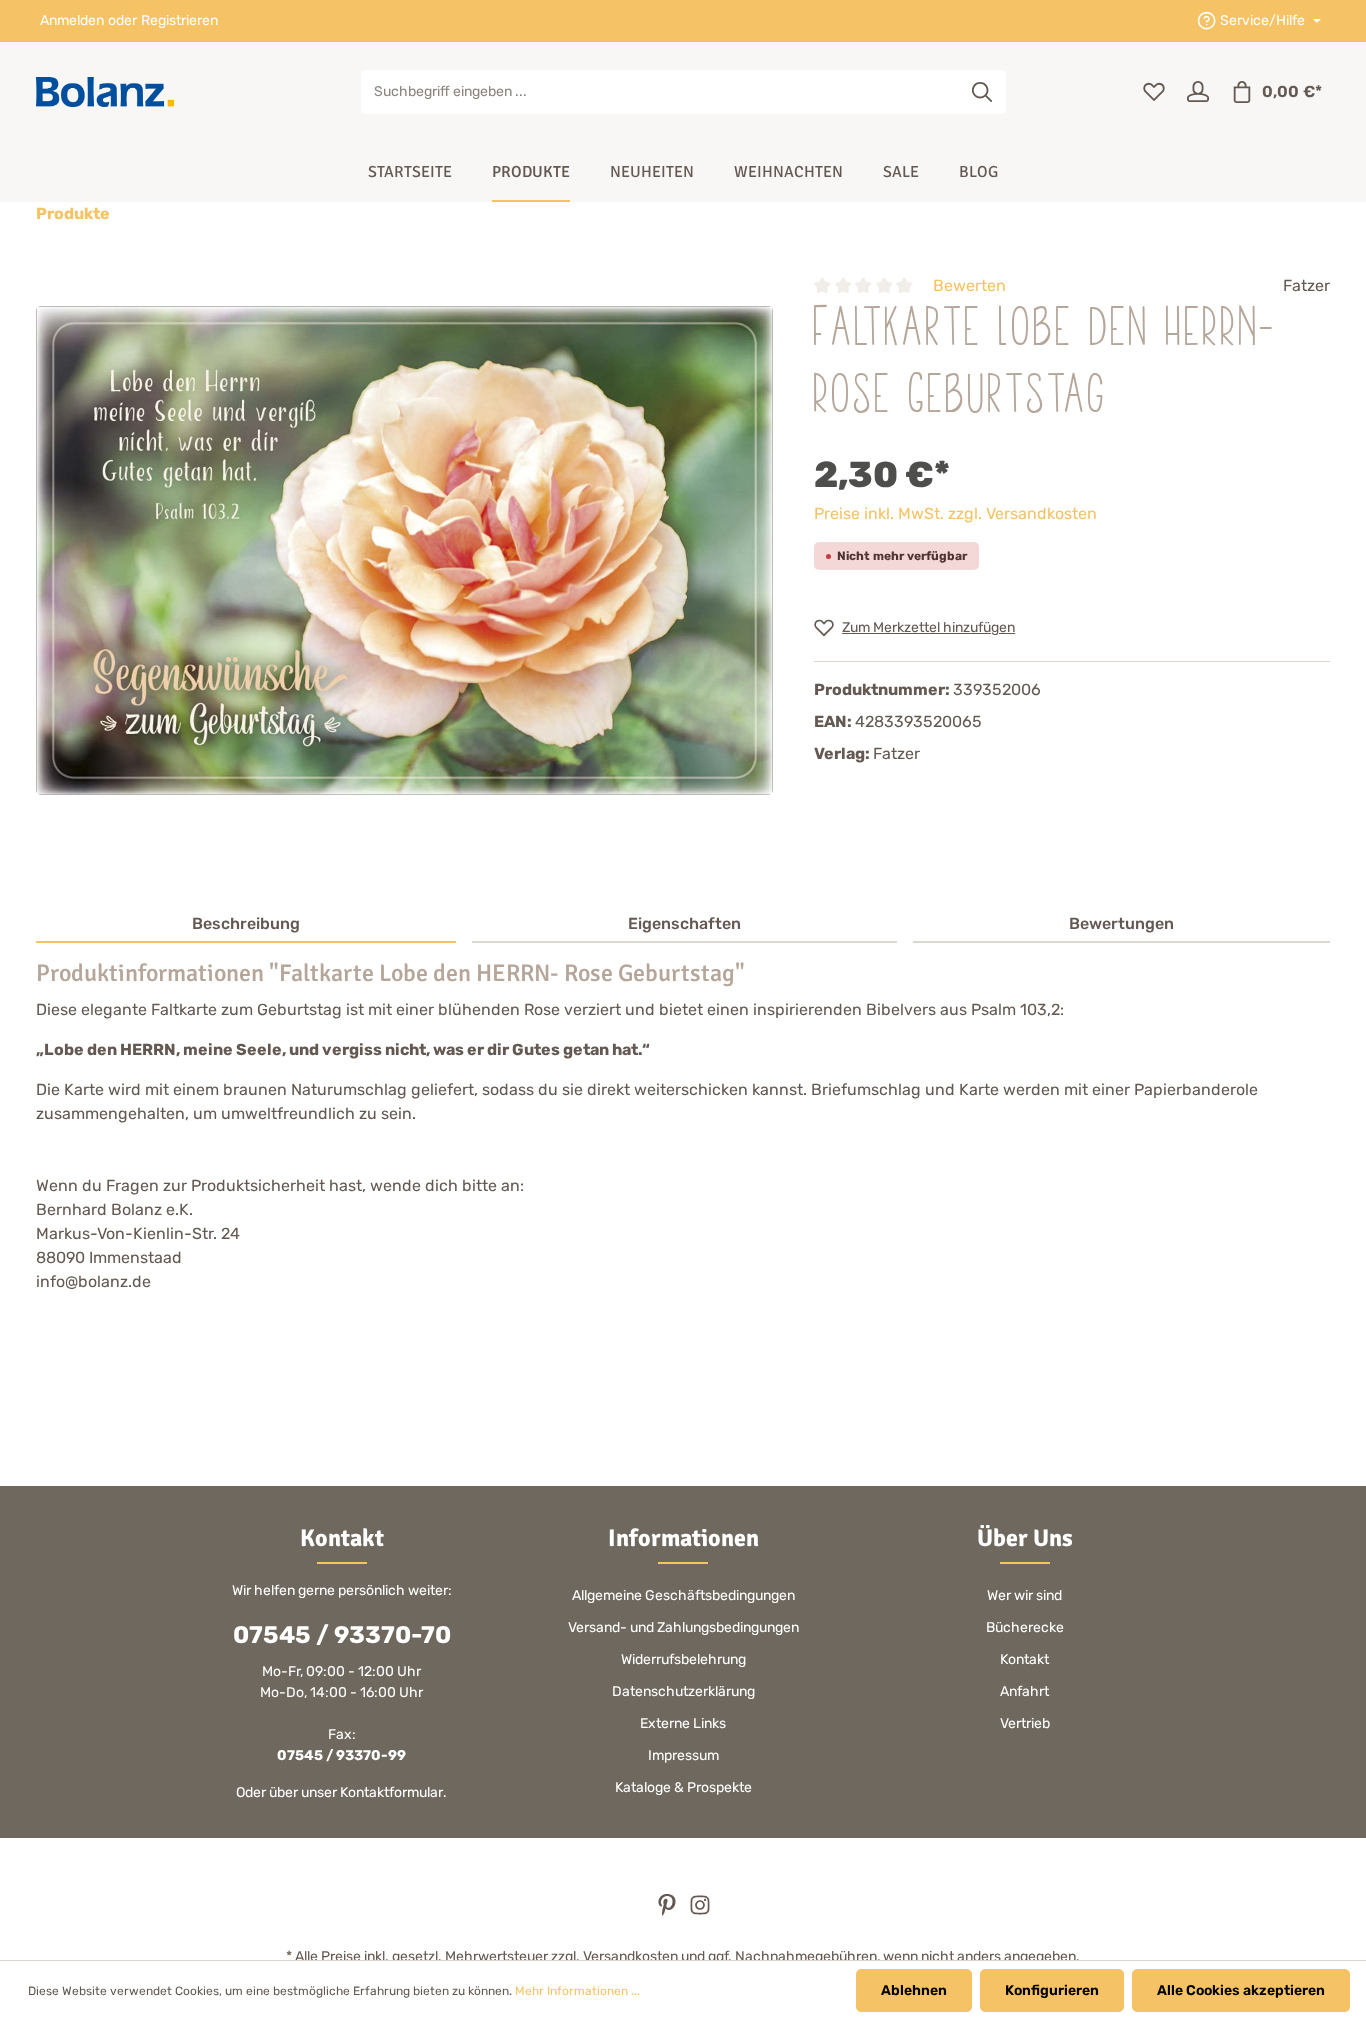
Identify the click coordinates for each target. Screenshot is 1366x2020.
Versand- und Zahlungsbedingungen (683, 1627)
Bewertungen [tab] (1121, 923)
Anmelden (72, 21)
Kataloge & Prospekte (683, 1787)
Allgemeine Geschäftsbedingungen (683, 1595)
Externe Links (683, 1723)
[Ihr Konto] (1198, 92)
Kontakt (1024, 1659)
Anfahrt (1024, 1691)
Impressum (683, 1755)
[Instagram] (700, 1911)
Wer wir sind (1024, 1595)
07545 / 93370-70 (342, 1635)
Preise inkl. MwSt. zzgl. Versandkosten (955, 513)
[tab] (246, 925)
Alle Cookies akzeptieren (1241, 1990)
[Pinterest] (668, 1911)
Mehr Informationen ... (577, 1991)
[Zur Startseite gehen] (105, 92)
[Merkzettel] (1154, 92)
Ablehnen (914, 1990)
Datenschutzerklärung (683, 1691)
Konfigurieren (1052, 1990)
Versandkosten (630, 1956)
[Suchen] (982, 92)
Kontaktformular (391, 1792)
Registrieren (179, 21)
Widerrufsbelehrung (683, 1659)
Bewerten (969, 285)
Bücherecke (1025, 1627)
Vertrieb (1025, 1723)
